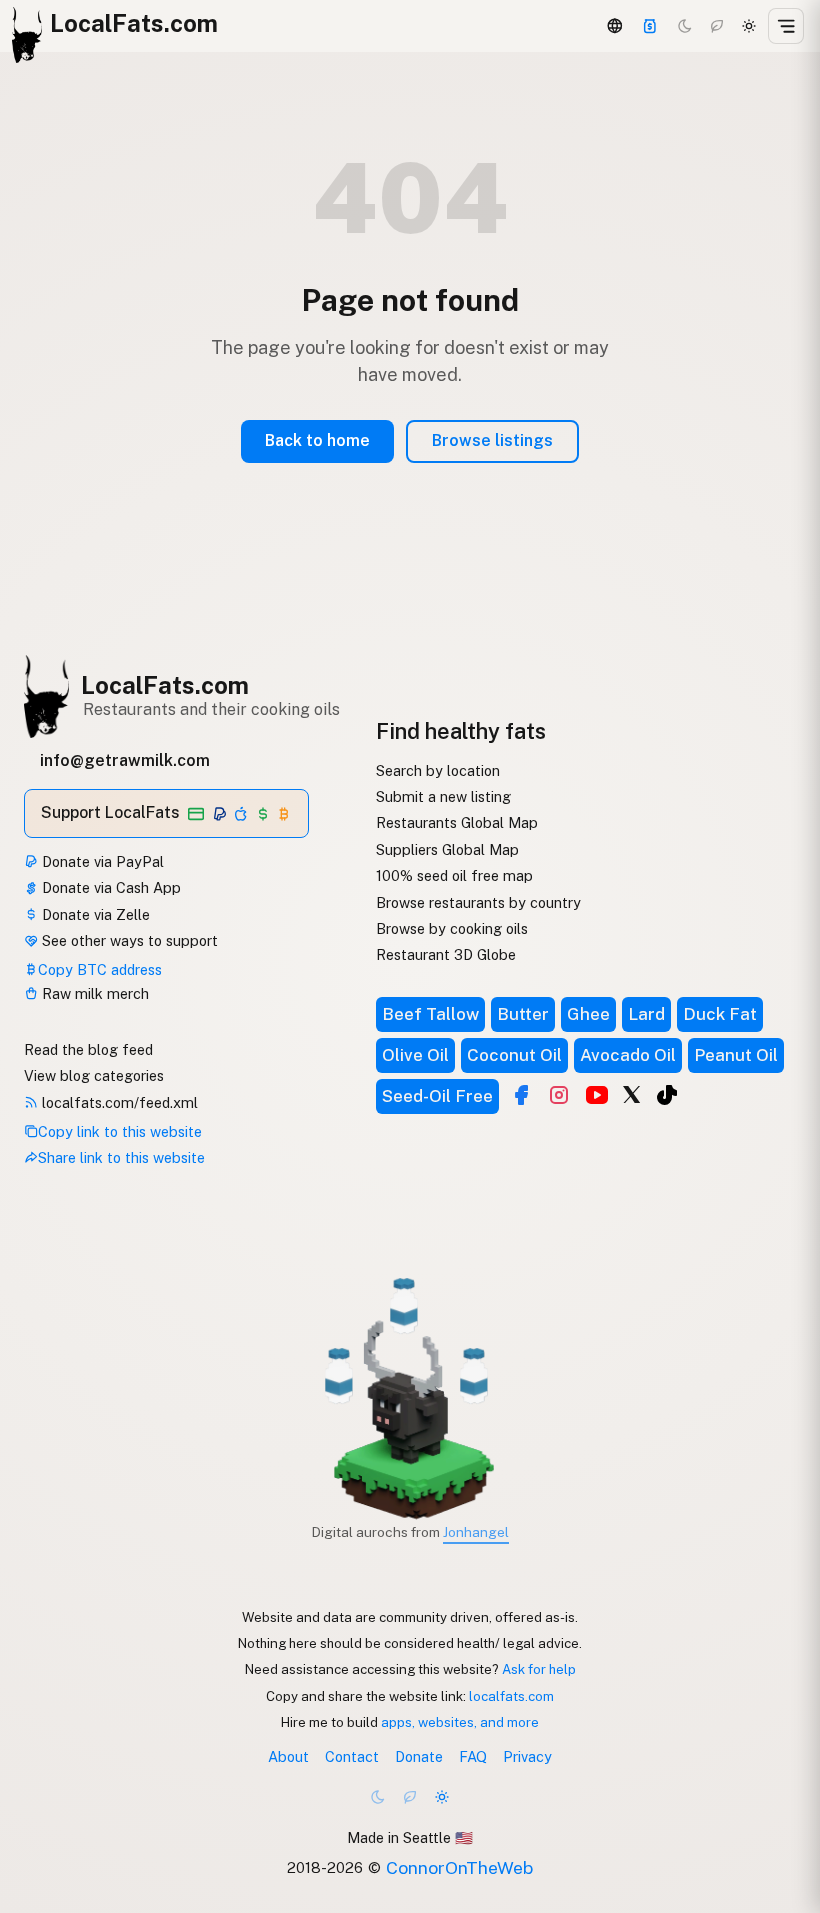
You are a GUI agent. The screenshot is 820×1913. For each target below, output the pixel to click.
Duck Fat (720, 1014)
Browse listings (492, 440)
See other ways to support (128, 940)
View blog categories (94, 1075)
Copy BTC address (100, 969)
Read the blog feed (88, 1049)
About (288, 1756)
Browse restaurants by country (478, 902)
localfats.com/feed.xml (118, 1102)
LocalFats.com (165, 685)
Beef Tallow (430, 1014)
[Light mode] (749, 26)
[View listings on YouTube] (597, 1095)
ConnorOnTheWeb (459, 1867)
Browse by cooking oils (452, 928)
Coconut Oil (514, 1055)
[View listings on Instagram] (559, 1095)
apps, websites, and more (460, 1722)
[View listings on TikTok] (667, 1095)
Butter (523, 1014)
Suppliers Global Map (447, 849)
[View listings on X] (632, 1093)
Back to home (317, 440)
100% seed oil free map (454, 875)
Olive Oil (415, 1055)
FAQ (473, 1756)
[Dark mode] (685, 26)
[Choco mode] (717, 26)
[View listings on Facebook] (521, 1095)
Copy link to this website (120, 1131)
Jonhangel (476, 1532)
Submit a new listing (443, 796)
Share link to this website (121, 1157)
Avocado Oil (628, 1055)
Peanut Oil (736, 1055)
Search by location (438, 770)
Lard (646, 1014)
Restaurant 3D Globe (446, 954)
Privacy (527, 1756)
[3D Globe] (614, 26)
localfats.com (511, 1696)
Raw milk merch (93, 993)
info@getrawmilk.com (125, 760)
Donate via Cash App (109, 887)
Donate (419, 1756)
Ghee (588, 1014)
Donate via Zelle (94, 914)
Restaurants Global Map (457, 822)
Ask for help (539, 1669)
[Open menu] (786, 26)
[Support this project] (650, 26)
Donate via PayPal (101, 861)
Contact (352, 1756)
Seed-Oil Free (437, 1096)
